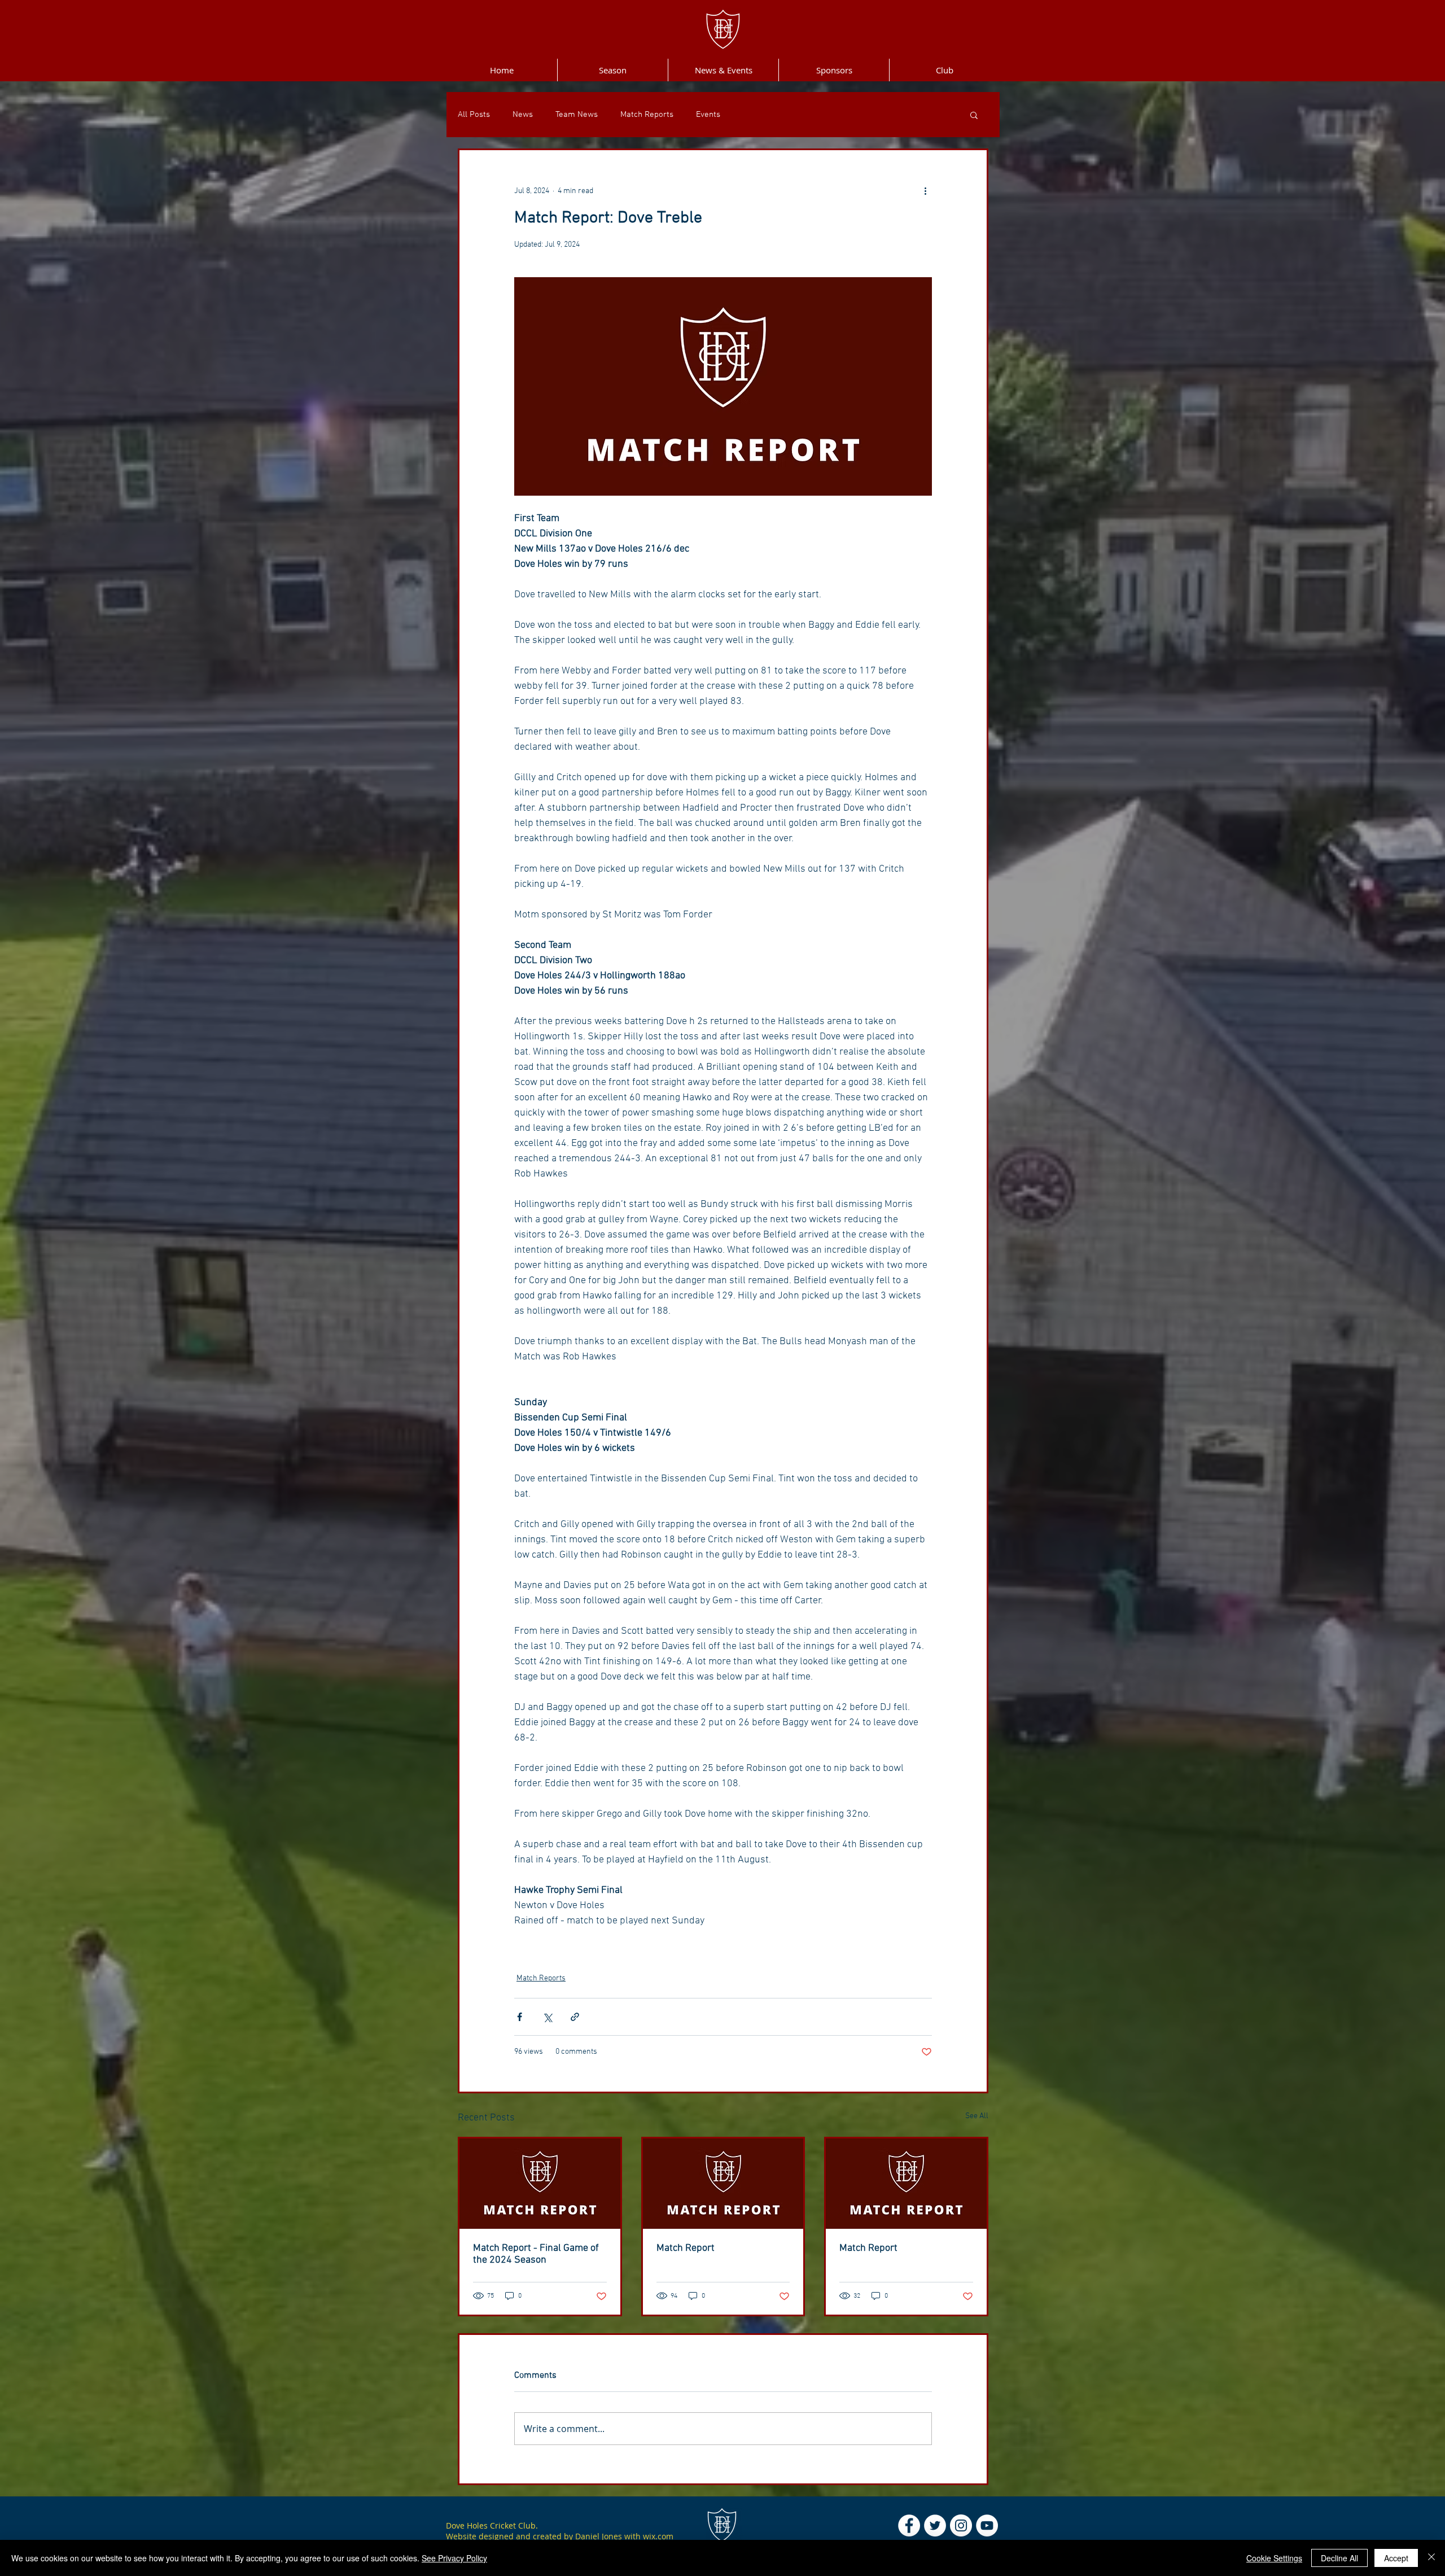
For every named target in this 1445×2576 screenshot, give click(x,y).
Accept (1396, 2558)
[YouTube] (987, 2525)
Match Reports (647, 115)
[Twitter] (935, 2525)
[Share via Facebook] (520, 2017)
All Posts (474, 115)
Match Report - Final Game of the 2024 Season (536, 2254)
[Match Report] (723, 2184)
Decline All (1339, 2558)
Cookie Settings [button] (1274, 2558)
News (523, 115)
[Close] (1431, 2558)
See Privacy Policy (454, 2558)
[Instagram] (961, 2525)
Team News (577, 115)
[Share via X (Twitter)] (547, 2017)
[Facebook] (909, 2525)
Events (708, 115)
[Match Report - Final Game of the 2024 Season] (540, 2184)
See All (977, 2116)
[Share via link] (575, 2017)
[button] (974, 115)
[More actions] (925, 191)
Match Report (686, 2248)
